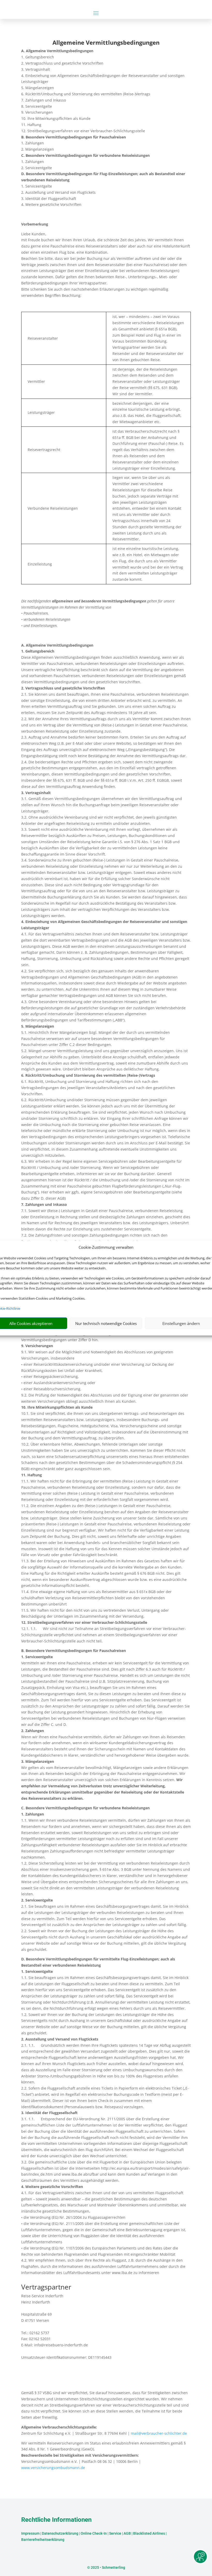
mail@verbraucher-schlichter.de (159, 2433)
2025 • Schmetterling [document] (108, 2567)
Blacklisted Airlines (149, 2533)
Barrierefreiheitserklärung (43, 2540)
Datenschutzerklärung (60, 2533)
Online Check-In (94, 2533)
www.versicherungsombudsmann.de (53, 2468)
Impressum (30, 2533)
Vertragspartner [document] (46, 2288)
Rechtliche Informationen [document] (56, 2520)
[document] (106, 44)
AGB (127, 2533)
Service (115, 2533)
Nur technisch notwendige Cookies (106, 1323)
